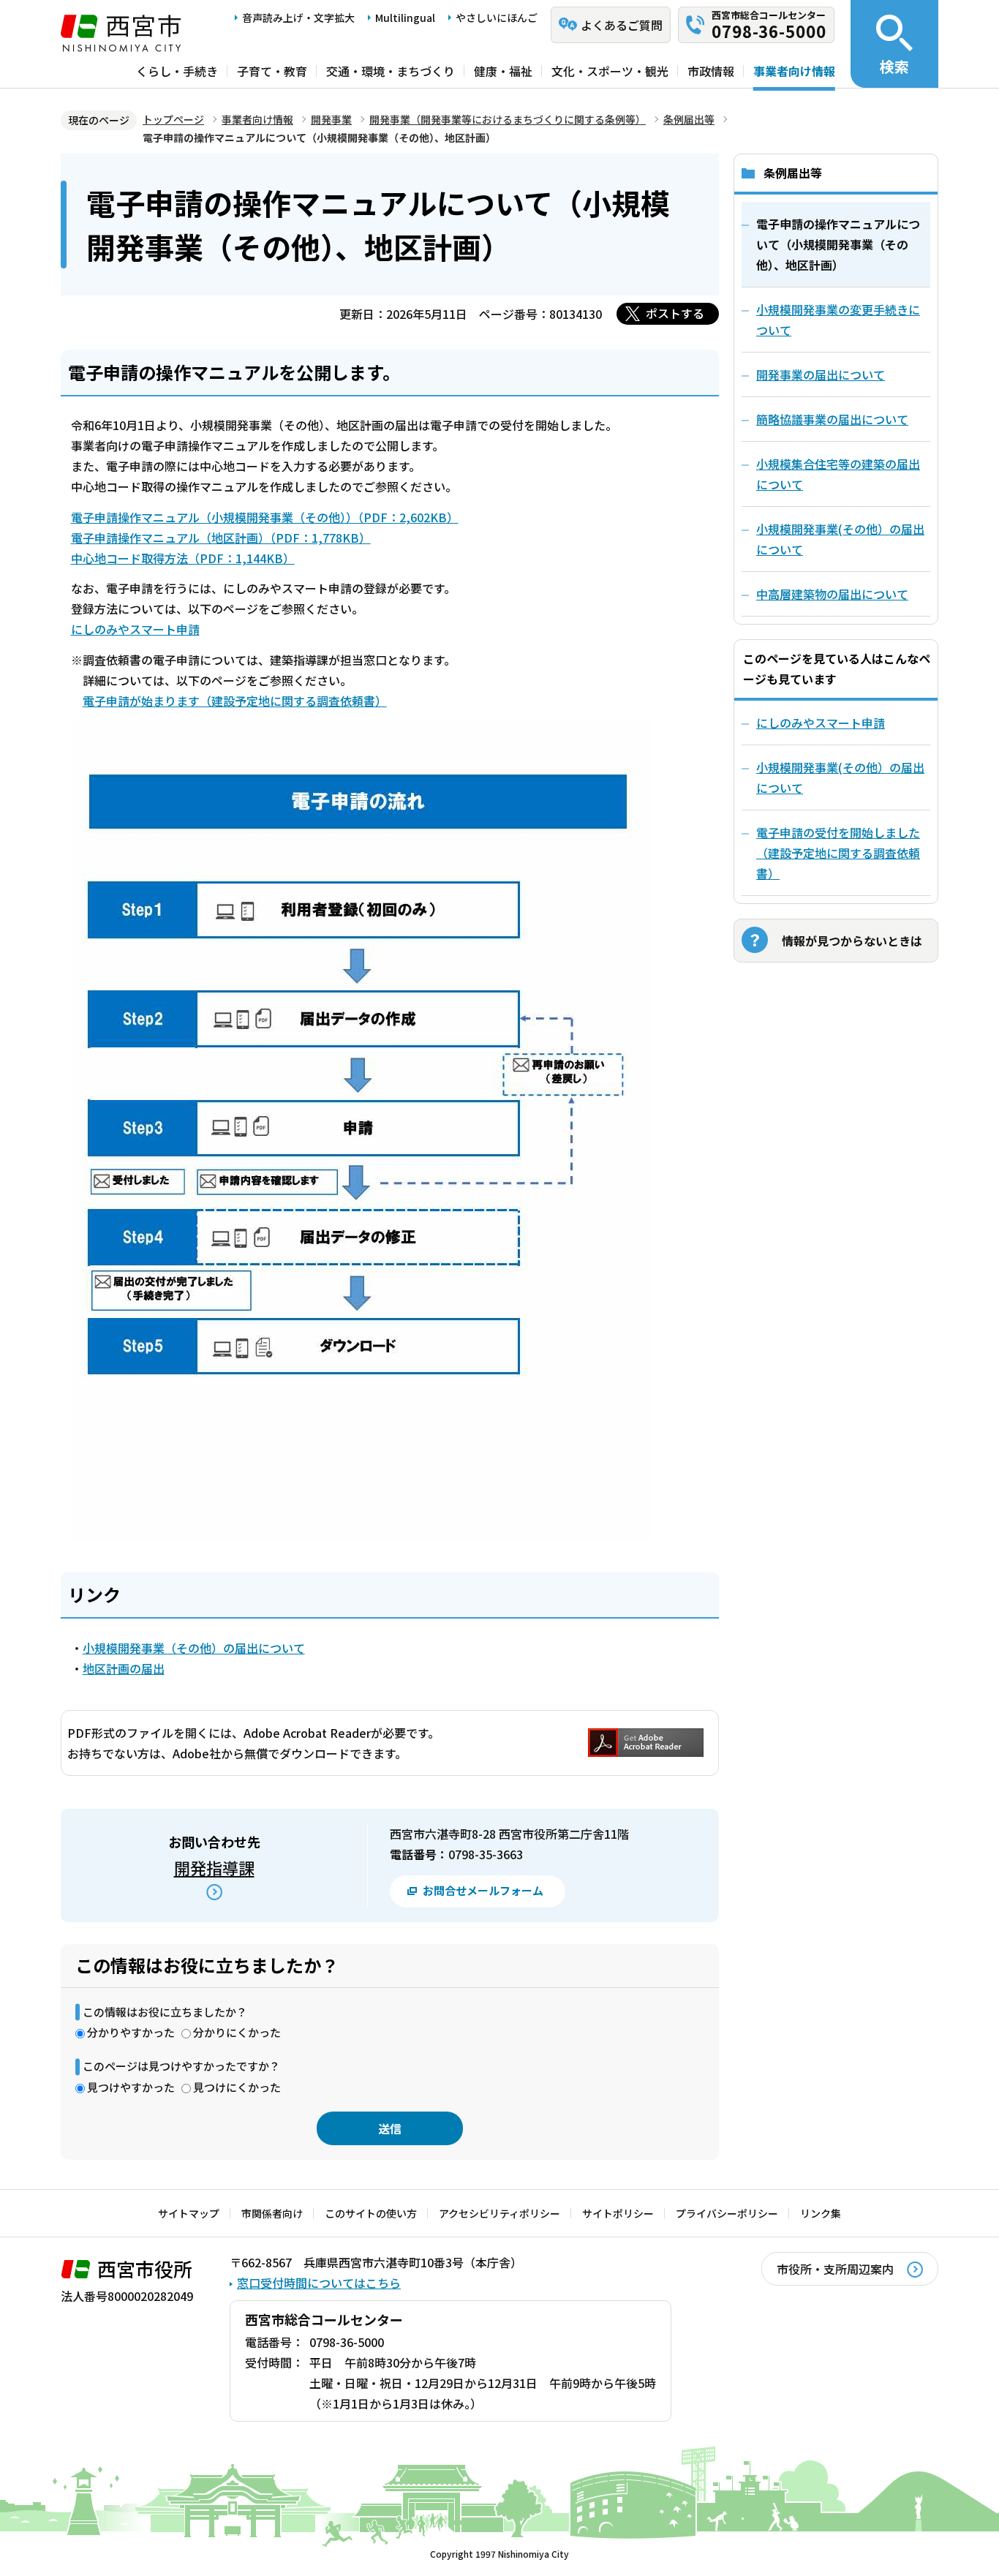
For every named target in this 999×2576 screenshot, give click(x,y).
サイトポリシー (618, 2213)
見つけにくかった (237, 2087)
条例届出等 (689, 119)
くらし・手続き (177, 71)
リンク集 (821, 2213)
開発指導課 (214, 1867)
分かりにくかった (237, 2032)
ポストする (675, 313)
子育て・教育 (272, 71)
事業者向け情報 (794, 71)
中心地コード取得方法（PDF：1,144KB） (183, 558)
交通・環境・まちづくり (391, 71)
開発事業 (331, 119)
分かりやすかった (131, 2032)
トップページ (173, 119)
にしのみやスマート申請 (135, 629)
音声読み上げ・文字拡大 (298, 18)
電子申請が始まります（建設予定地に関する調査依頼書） (235, 701)
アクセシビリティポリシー (499, 2213)
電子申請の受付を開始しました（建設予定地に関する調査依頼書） (838, 853)
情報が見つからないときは (852, 941)
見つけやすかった (131, 2087)
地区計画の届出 (124, 1668)
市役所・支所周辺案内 (835, 2269)
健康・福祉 (503, 71)
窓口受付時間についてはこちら (319, 2283)
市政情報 (711, 71)
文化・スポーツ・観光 (610, 71)
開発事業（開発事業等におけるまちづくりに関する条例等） (508, 119)
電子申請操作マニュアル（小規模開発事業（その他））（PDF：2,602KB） (265, 517)
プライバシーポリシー (727, 2213)
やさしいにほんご (497, 18)
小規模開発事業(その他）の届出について (840, 777)
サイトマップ (189, 2213)
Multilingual (405, 18)
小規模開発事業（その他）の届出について (194, 1648)
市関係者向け (272, 2213)
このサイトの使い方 (371, 2213)
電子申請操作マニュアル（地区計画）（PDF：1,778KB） (221, 538)
